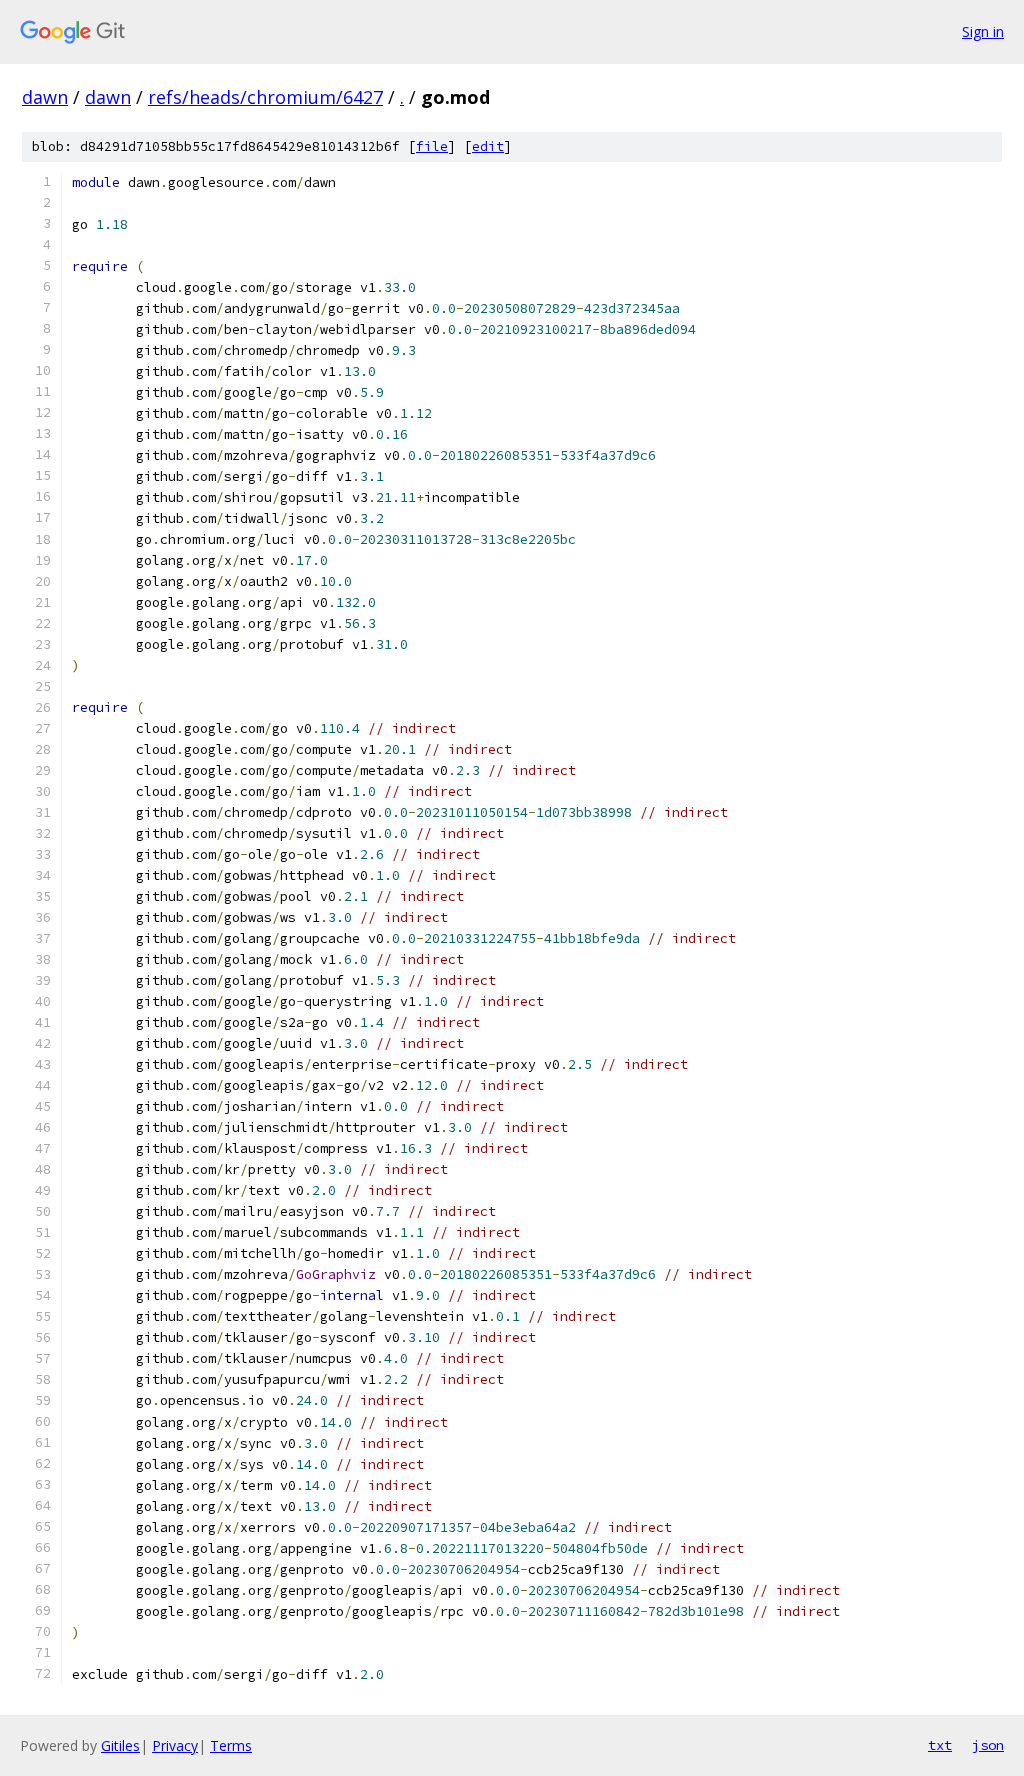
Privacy (175, 1745)
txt (940, 1745)
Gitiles (120, 1745)
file (432, 146)
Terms (231, 1745)
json (988, 1745)
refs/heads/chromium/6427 (265, 97)
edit (488, 146)
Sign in (983, 31)
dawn (45, 97)
